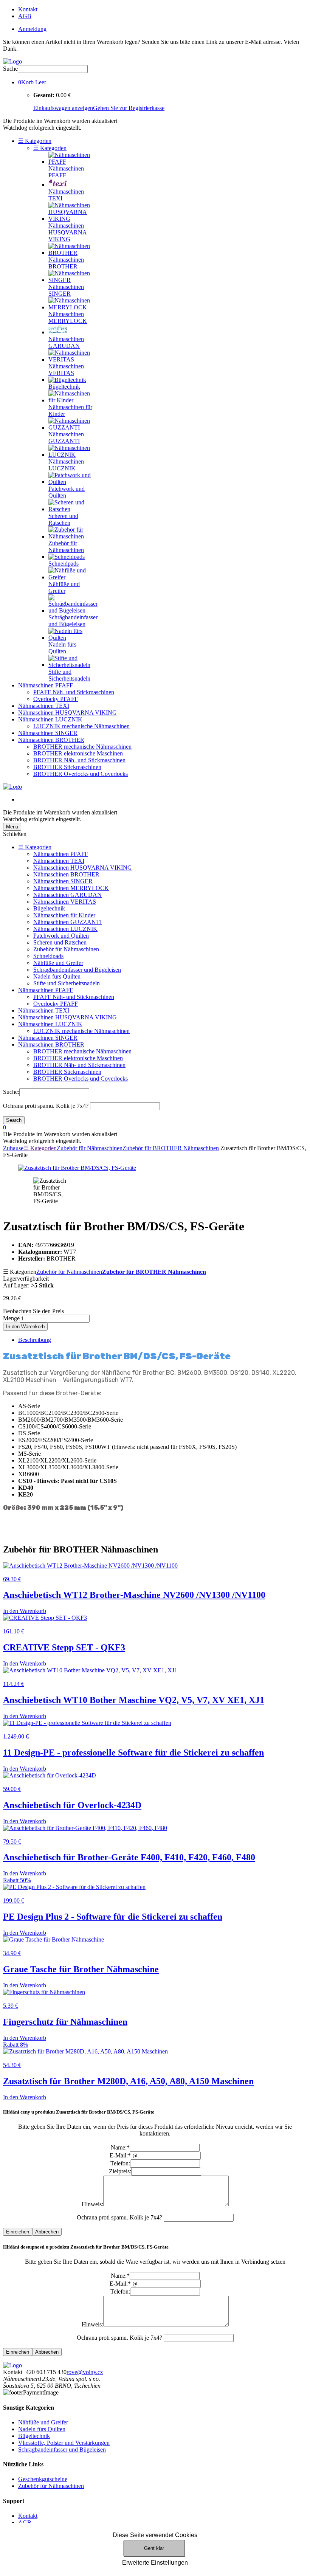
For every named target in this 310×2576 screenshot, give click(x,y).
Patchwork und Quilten (61, 936)
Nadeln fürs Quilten (57, 976)
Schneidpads (48, 956)
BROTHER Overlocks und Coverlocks (81, 774)
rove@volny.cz (85, 2372)
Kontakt (28, 9)
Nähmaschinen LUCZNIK (50, 719)
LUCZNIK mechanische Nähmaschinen (81, 726)
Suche (10, 69)
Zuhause (13, 1148)
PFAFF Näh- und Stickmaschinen (74, 692)
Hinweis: (92, 2204)
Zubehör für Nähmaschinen (66, 949)
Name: (120, 2147)
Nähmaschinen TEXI (44, 706)
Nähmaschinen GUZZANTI (67, 922)
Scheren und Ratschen (60, 942)
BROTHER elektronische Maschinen (78, 753)
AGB (25, 16)
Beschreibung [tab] (35, 1340)
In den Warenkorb (25, 1327)
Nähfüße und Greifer (58, 963)
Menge (11, 1318)
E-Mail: (120, 2155)
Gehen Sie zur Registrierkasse (129, 108)
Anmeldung (32, 29)
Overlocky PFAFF (56, 699)
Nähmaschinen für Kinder (64, 915)
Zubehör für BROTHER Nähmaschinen (171, 1148)
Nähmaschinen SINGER (48, 733)
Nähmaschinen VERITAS (65, 902)
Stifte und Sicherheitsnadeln (67, 983)
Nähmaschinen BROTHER (51, 740)
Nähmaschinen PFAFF (46, 685)
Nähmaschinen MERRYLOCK (71, 888)
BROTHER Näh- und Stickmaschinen (79, 760)
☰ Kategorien (35, 141)
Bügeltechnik (49, 908)
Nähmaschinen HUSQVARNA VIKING (67, 713)
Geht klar (154, 2548)
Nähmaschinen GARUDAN (67, 895)
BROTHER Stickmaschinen (67, 767)
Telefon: (120, 2163)
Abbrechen (47, 2232)
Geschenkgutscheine (43, 2479)
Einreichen (18, 2232)
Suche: (11, 1092)
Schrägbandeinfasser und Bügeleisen (77, 970)
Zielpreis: (120, 2171)
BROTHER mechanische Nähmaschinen (82, 747)
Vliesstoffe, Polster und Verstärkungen (64, 2443)
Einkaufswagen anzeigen (63, 108)
